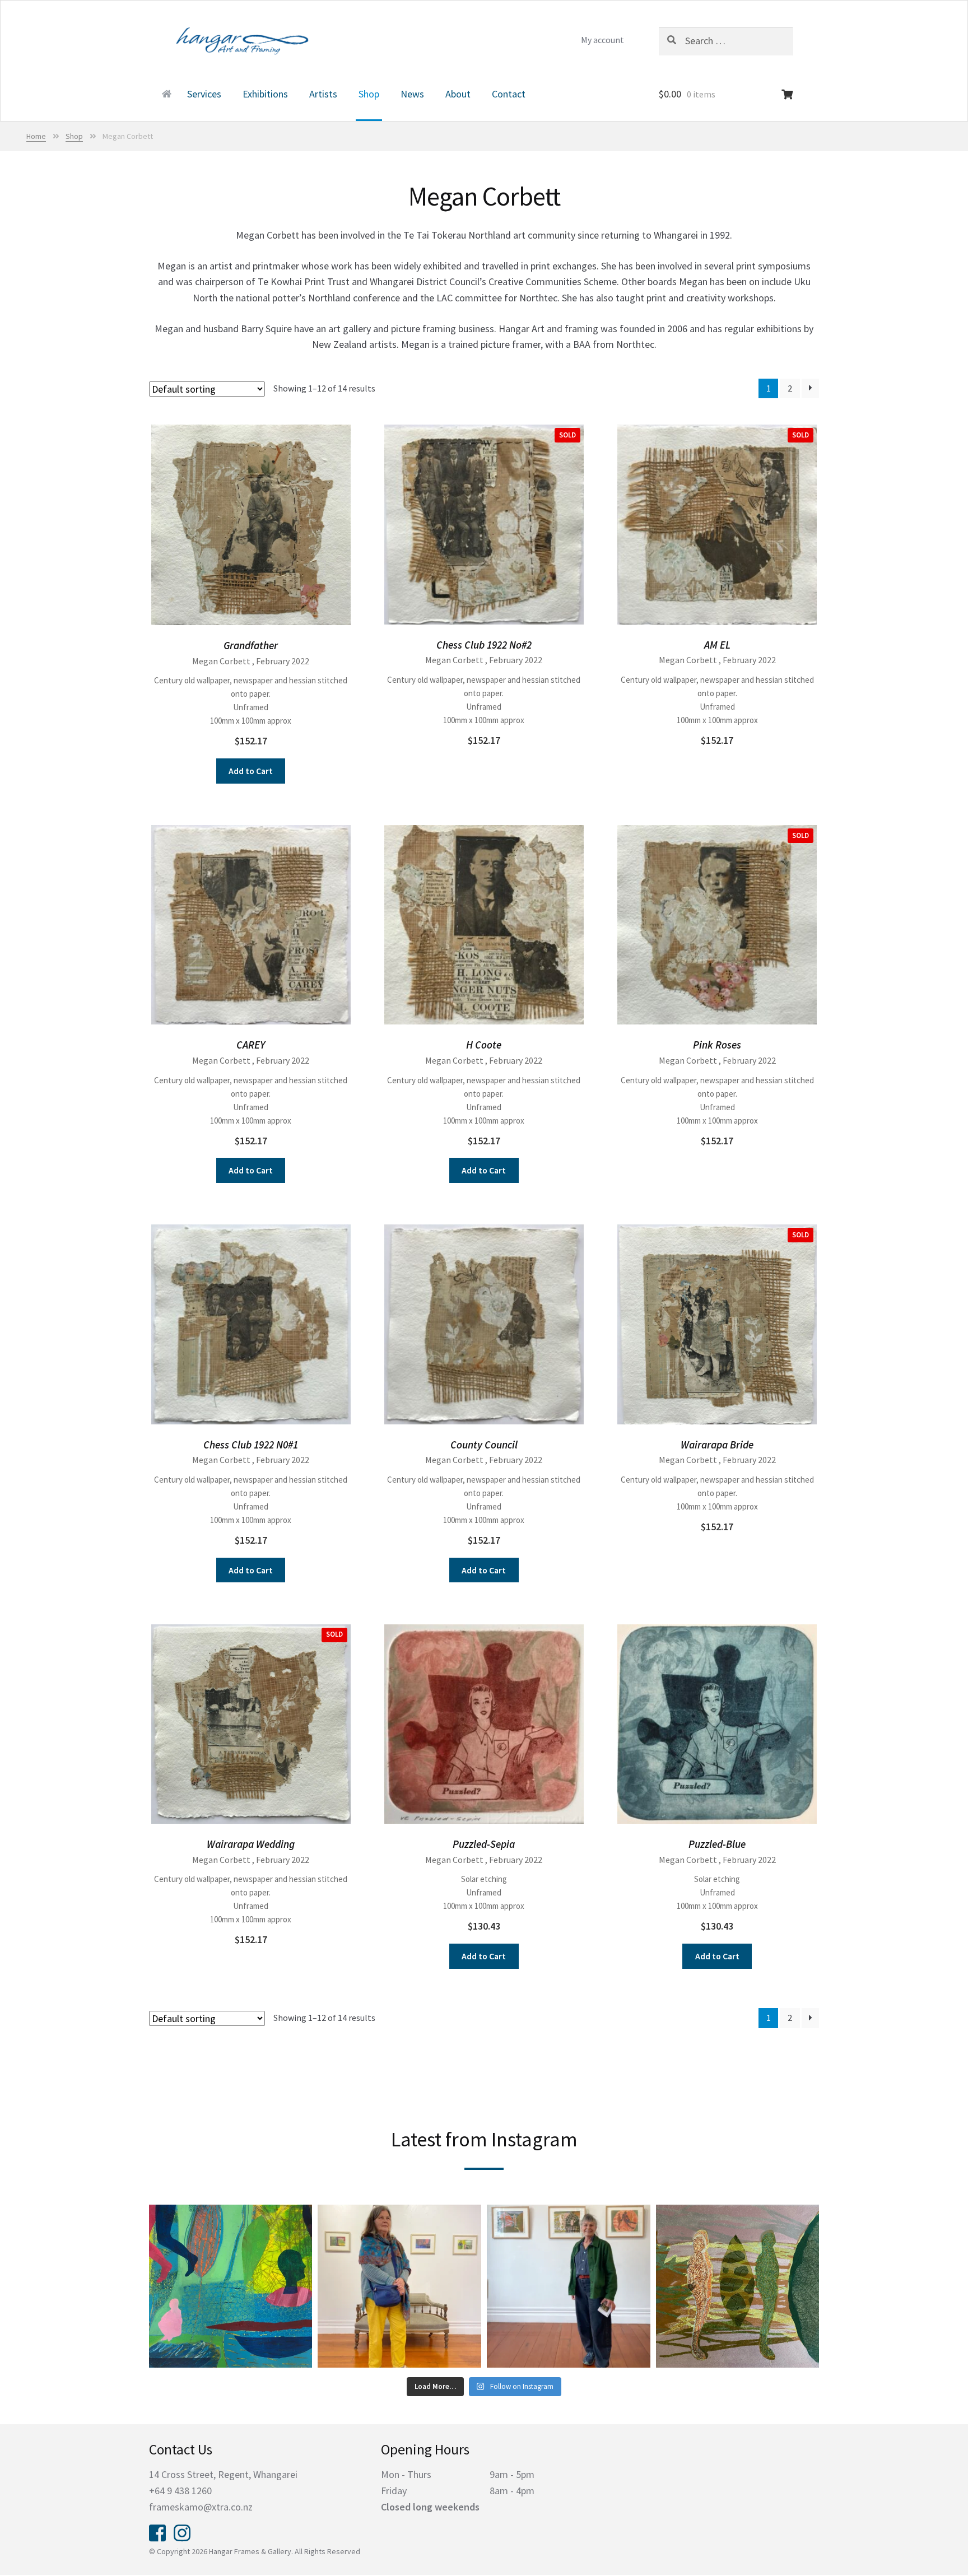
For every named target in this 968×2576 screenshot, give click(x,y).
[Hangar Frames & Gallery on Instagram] (182, 2532)
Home (165, 95)
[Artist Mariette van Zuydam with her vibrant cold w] (399, 2286)
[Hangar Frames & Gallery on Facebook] (157, 2532)
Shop (369, 94)
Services (204, 94)
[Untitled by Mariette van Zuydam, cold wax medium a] (231, 2286)
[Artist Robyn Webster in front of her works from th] (569, 2286)
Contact (509, 94)
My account (602, 40)
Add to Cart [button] (251, 771)
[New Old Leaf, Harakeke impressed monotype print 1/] (738, 2286)
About (458, 94)
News (412, 94)
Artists (323, 94)
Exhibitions (265, 94)
